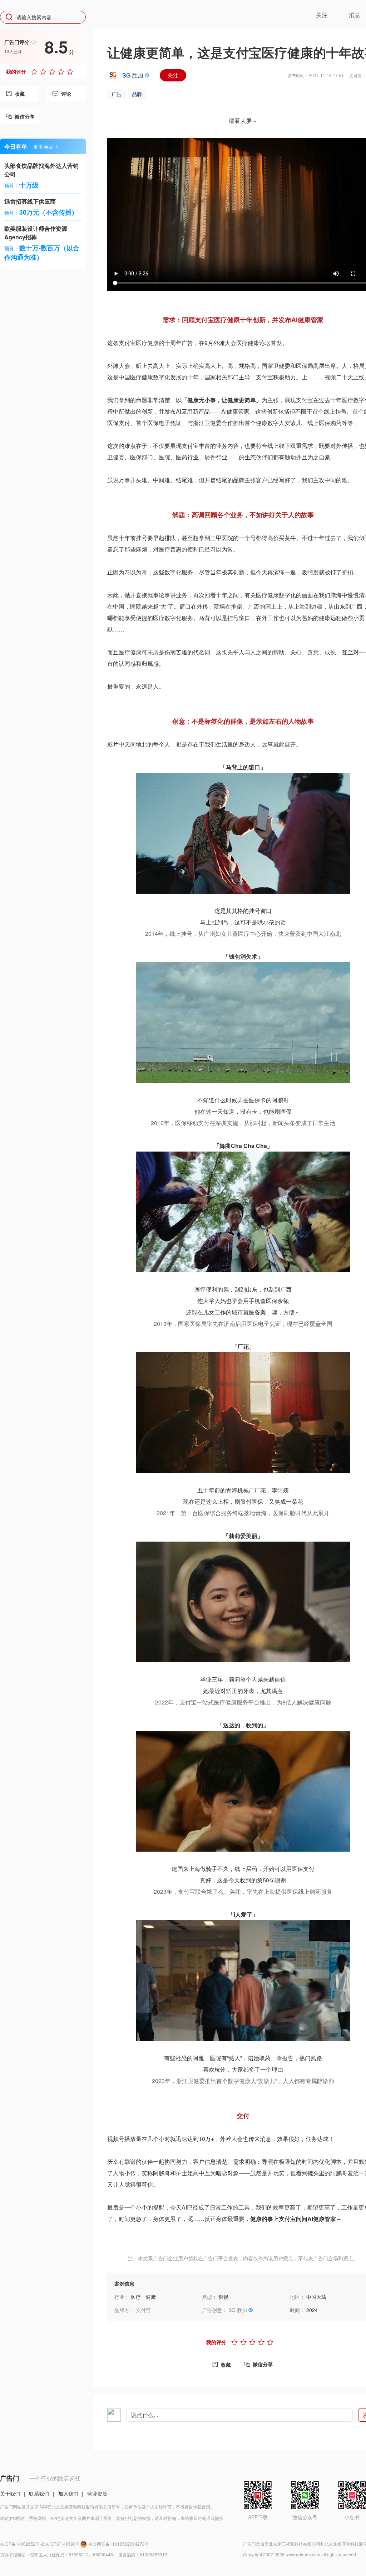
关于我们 (10, 2493)
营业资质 (97, 2493)
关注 (173, 75)
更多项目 (43, 146)
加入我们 (68, 2493)
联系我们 (39, 2493)
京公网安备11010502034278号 (119, 2544)
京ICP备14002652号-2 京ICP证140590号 (40, 2544)
